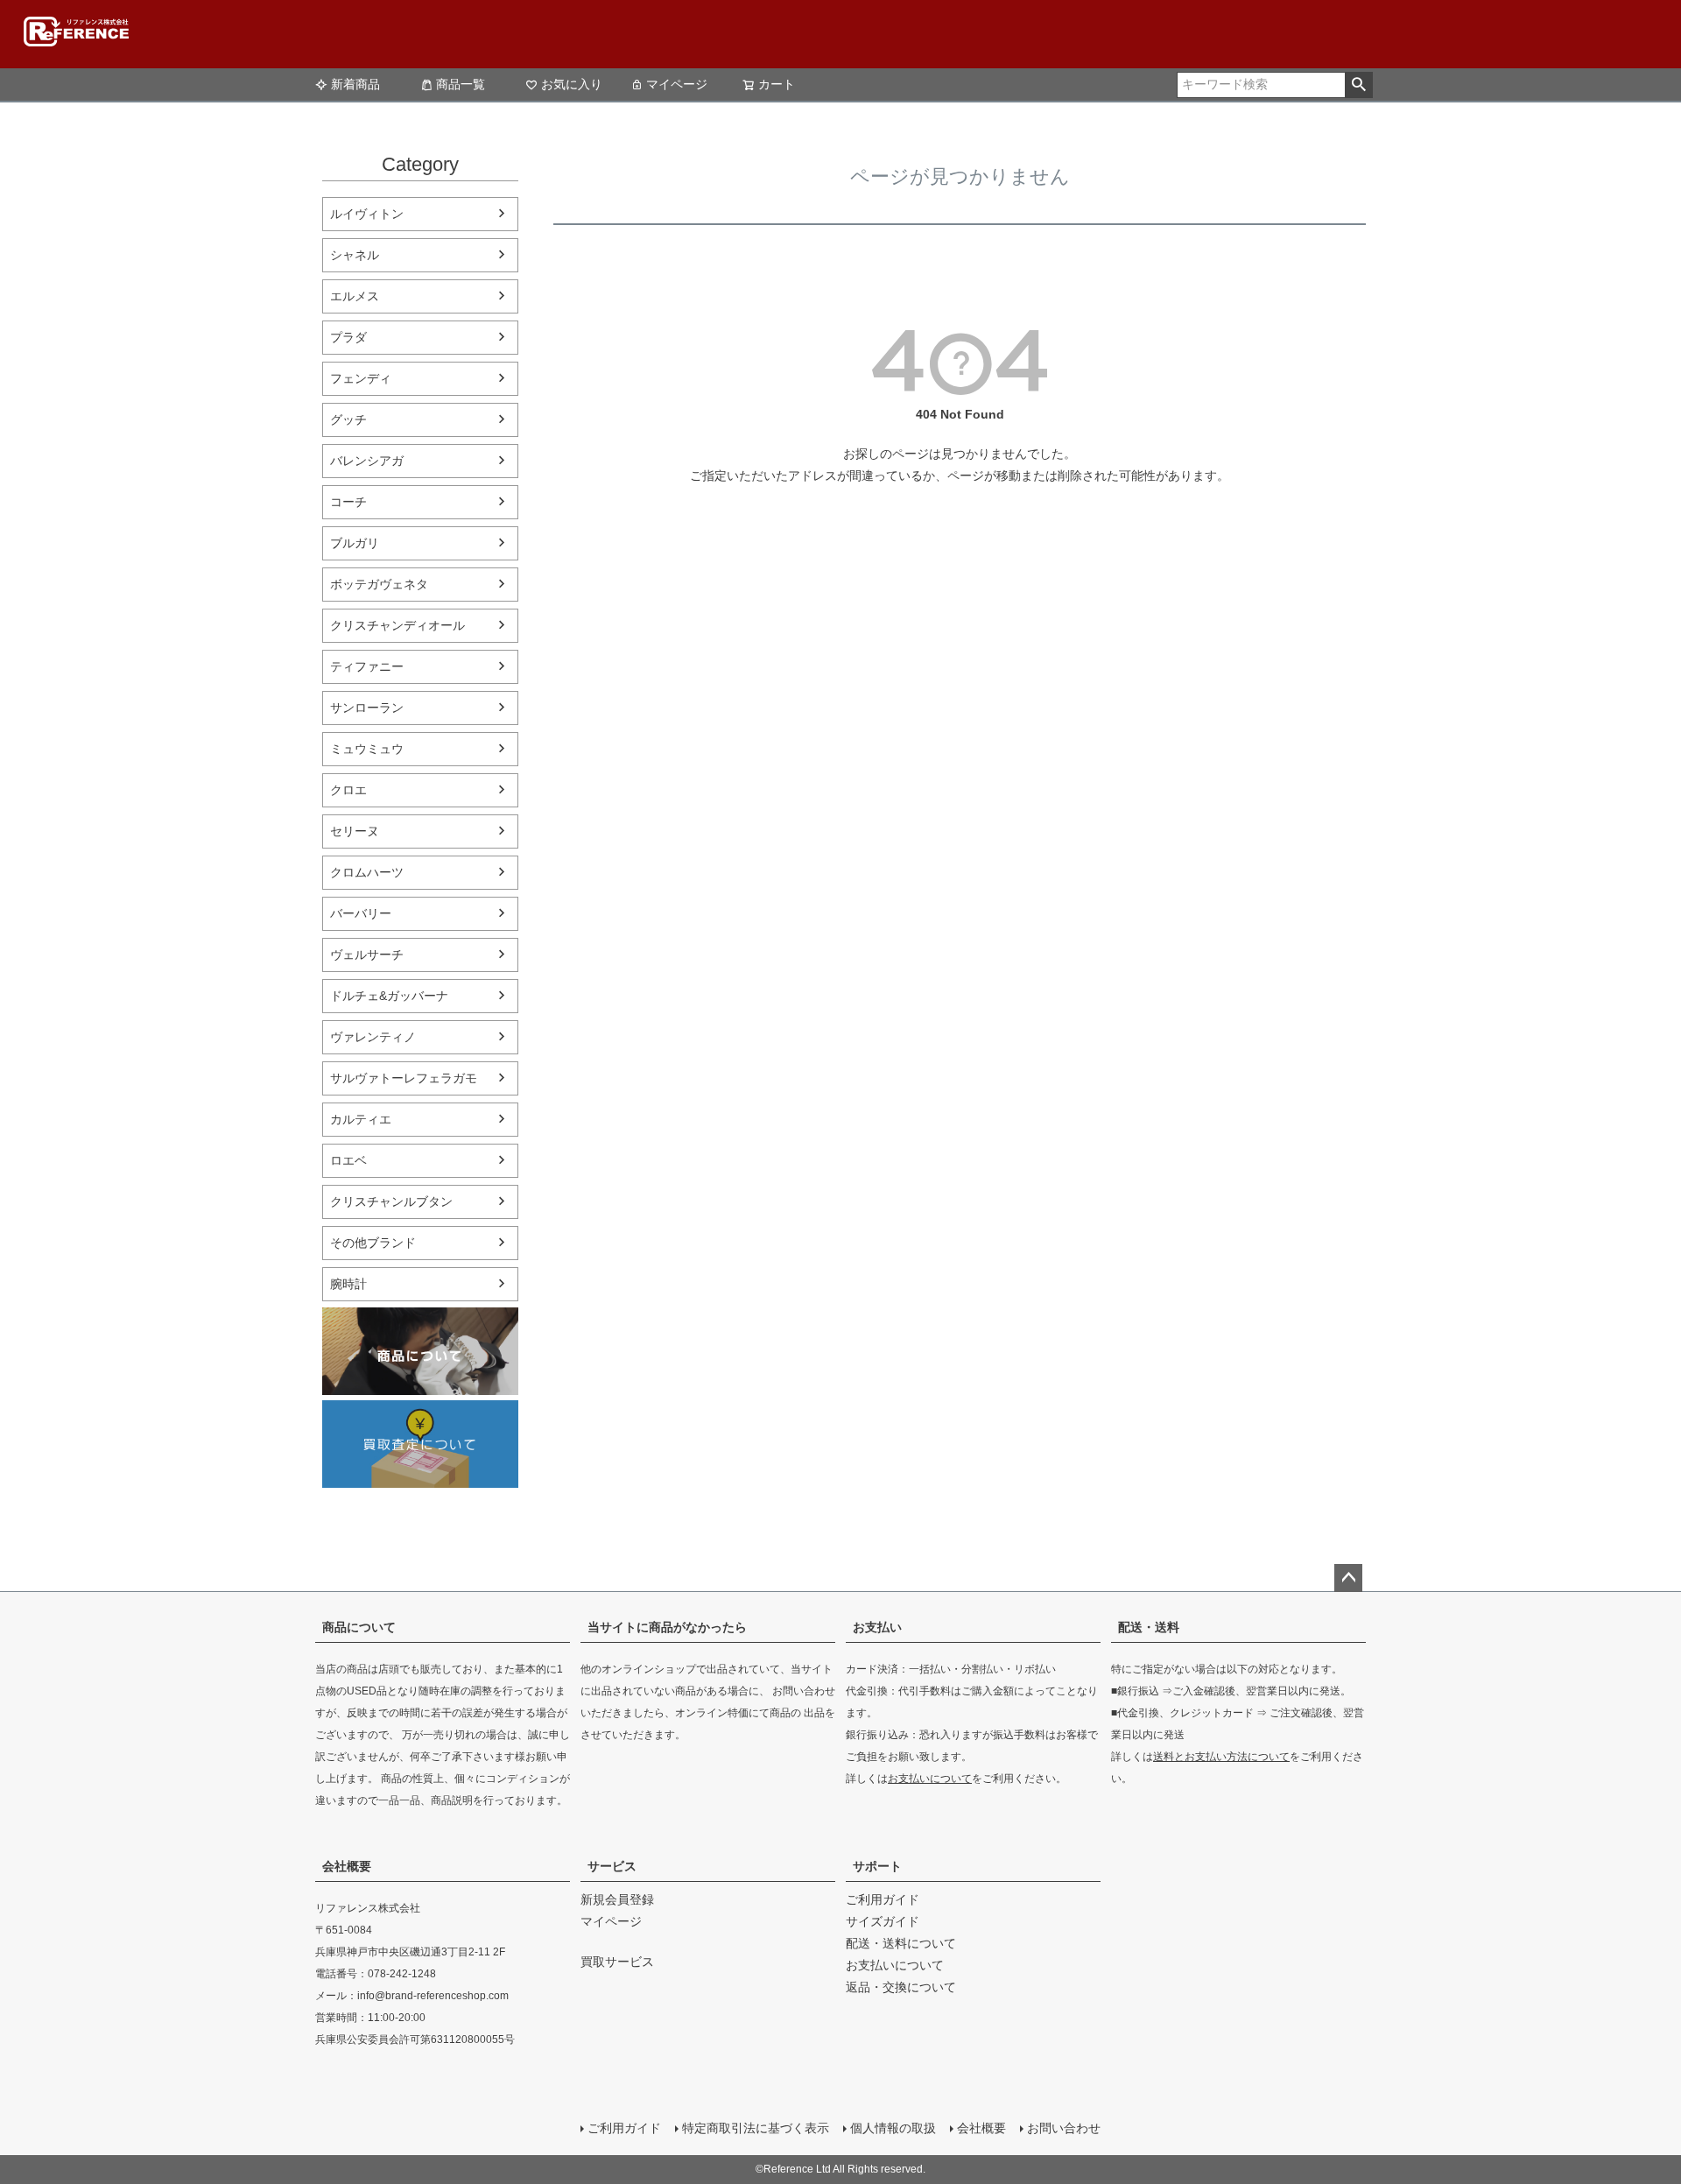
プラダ (348, 337)
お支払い (877, 1627)
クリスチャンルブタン (391, 1201)
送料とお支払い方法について (1221, 1757)
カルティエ (361, 1119)
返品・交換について (901, 1987)
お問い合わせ (1064, 2128)
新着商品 (355, 84)
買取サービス (617, 1962)
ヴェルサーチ (367, 955)
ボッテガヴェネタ (379, 584)
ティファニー (367, 666)
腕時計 (348, 1284)
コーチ (348, 502)
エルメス (355, 296)
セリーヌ (355, 831)
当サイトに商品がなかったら (667, 1627)
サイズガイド (883, 1921)
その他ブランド (373, 1243)
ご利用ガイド (883, 1899)
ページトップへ (1348, 1578)
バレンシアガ (367, 461)
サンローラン (367, 708)
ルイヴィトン (367, 214)
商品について (359, 1627)
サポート (877, 1866)
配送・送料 (1149, 1627)
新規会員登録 (617, 1899)
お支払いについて (930, 1779)
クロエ (348, 790)
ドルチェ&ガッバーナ (389, 996)
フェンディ (361, 378)
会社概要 (347, 1866)
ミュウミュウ (367, 749)
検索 (1358, 85)
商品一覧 (461, 84)
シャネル (355, 255)
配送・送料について (901, 1943)
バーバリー (361, 913)
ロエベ (348, 1160)
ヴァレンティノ (373, 1037)
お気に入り (572, 84)
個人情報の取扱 (893, 2128)
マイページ (677, 84)
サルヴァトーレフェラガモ (404, 1078)
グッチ (348, 419)
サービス (612, 1866)
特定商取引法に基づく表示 (756, 2128)
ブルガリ (355, 543)
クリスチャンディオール (397, 625)
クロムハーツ (367, 872)
